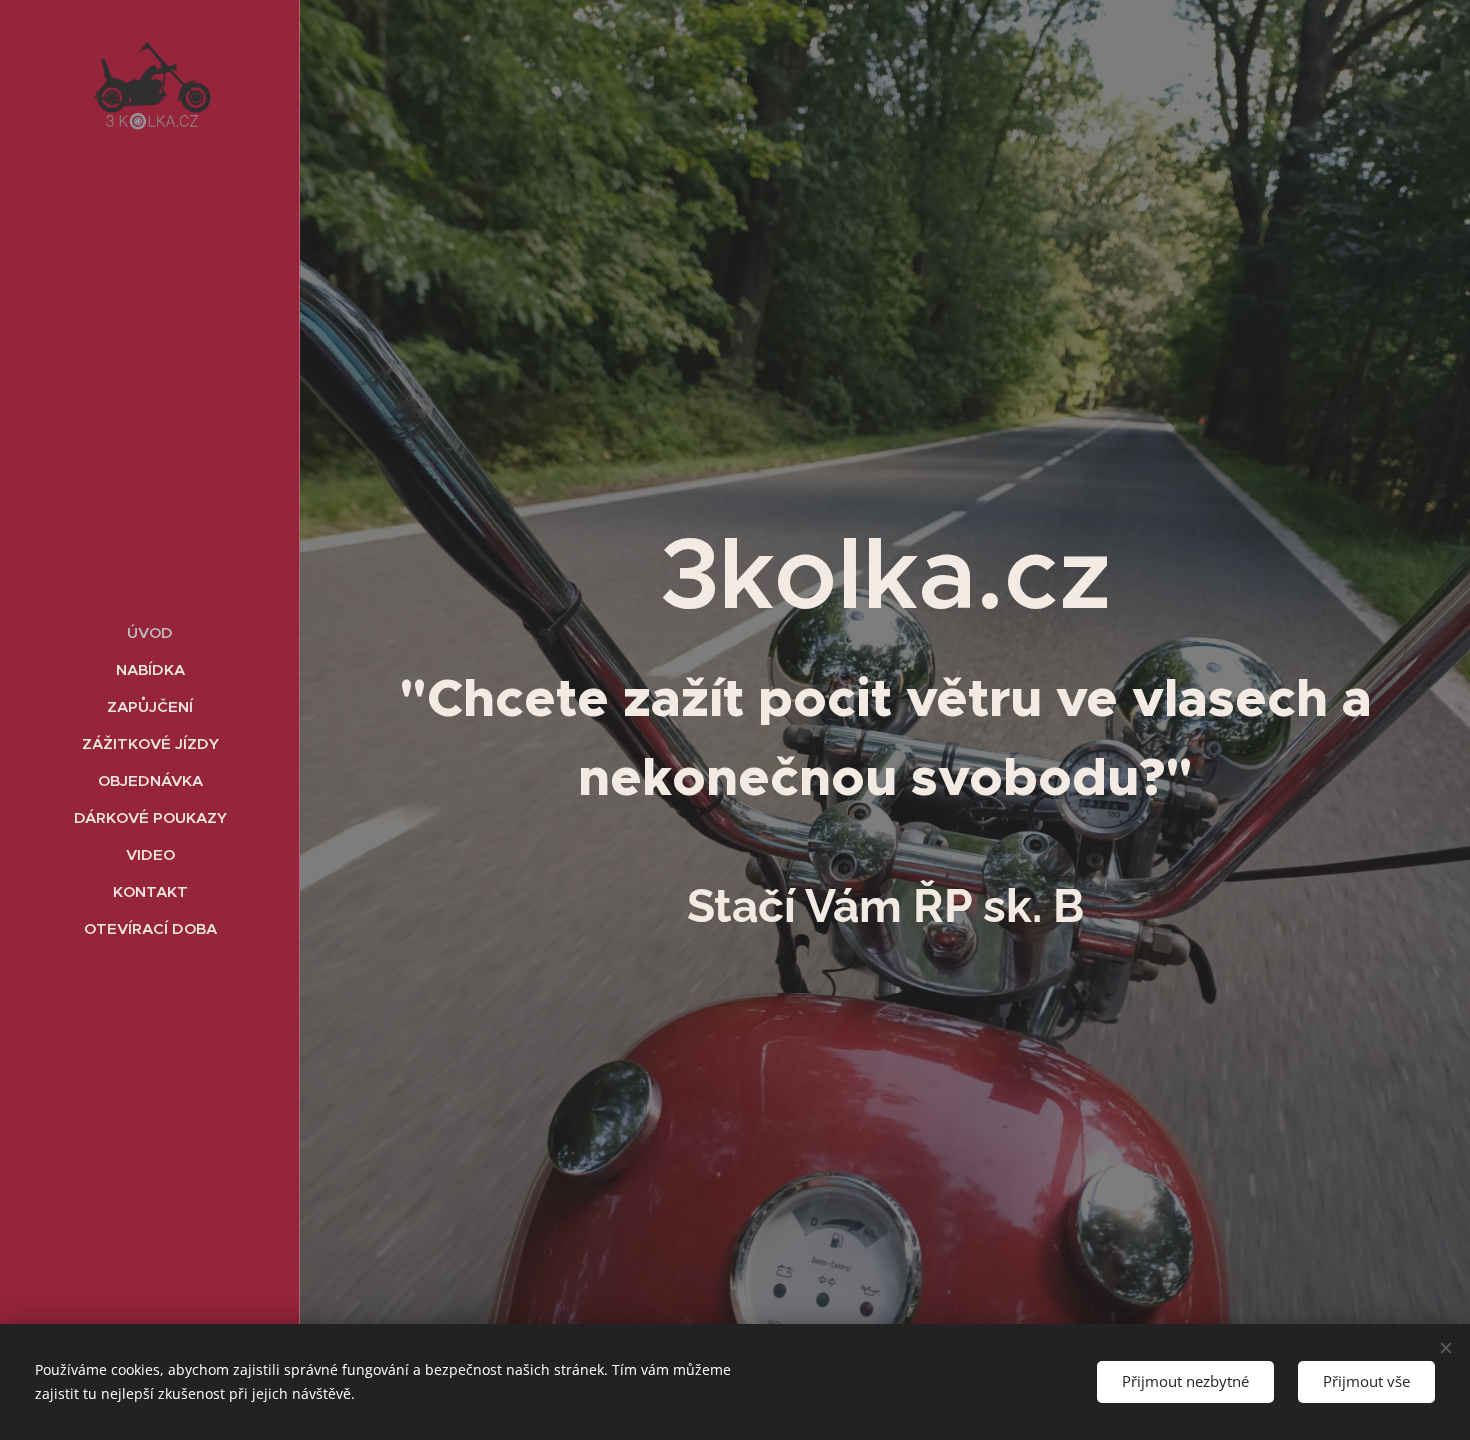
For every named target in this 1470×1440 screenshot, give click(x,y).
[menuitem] (150, 632)
